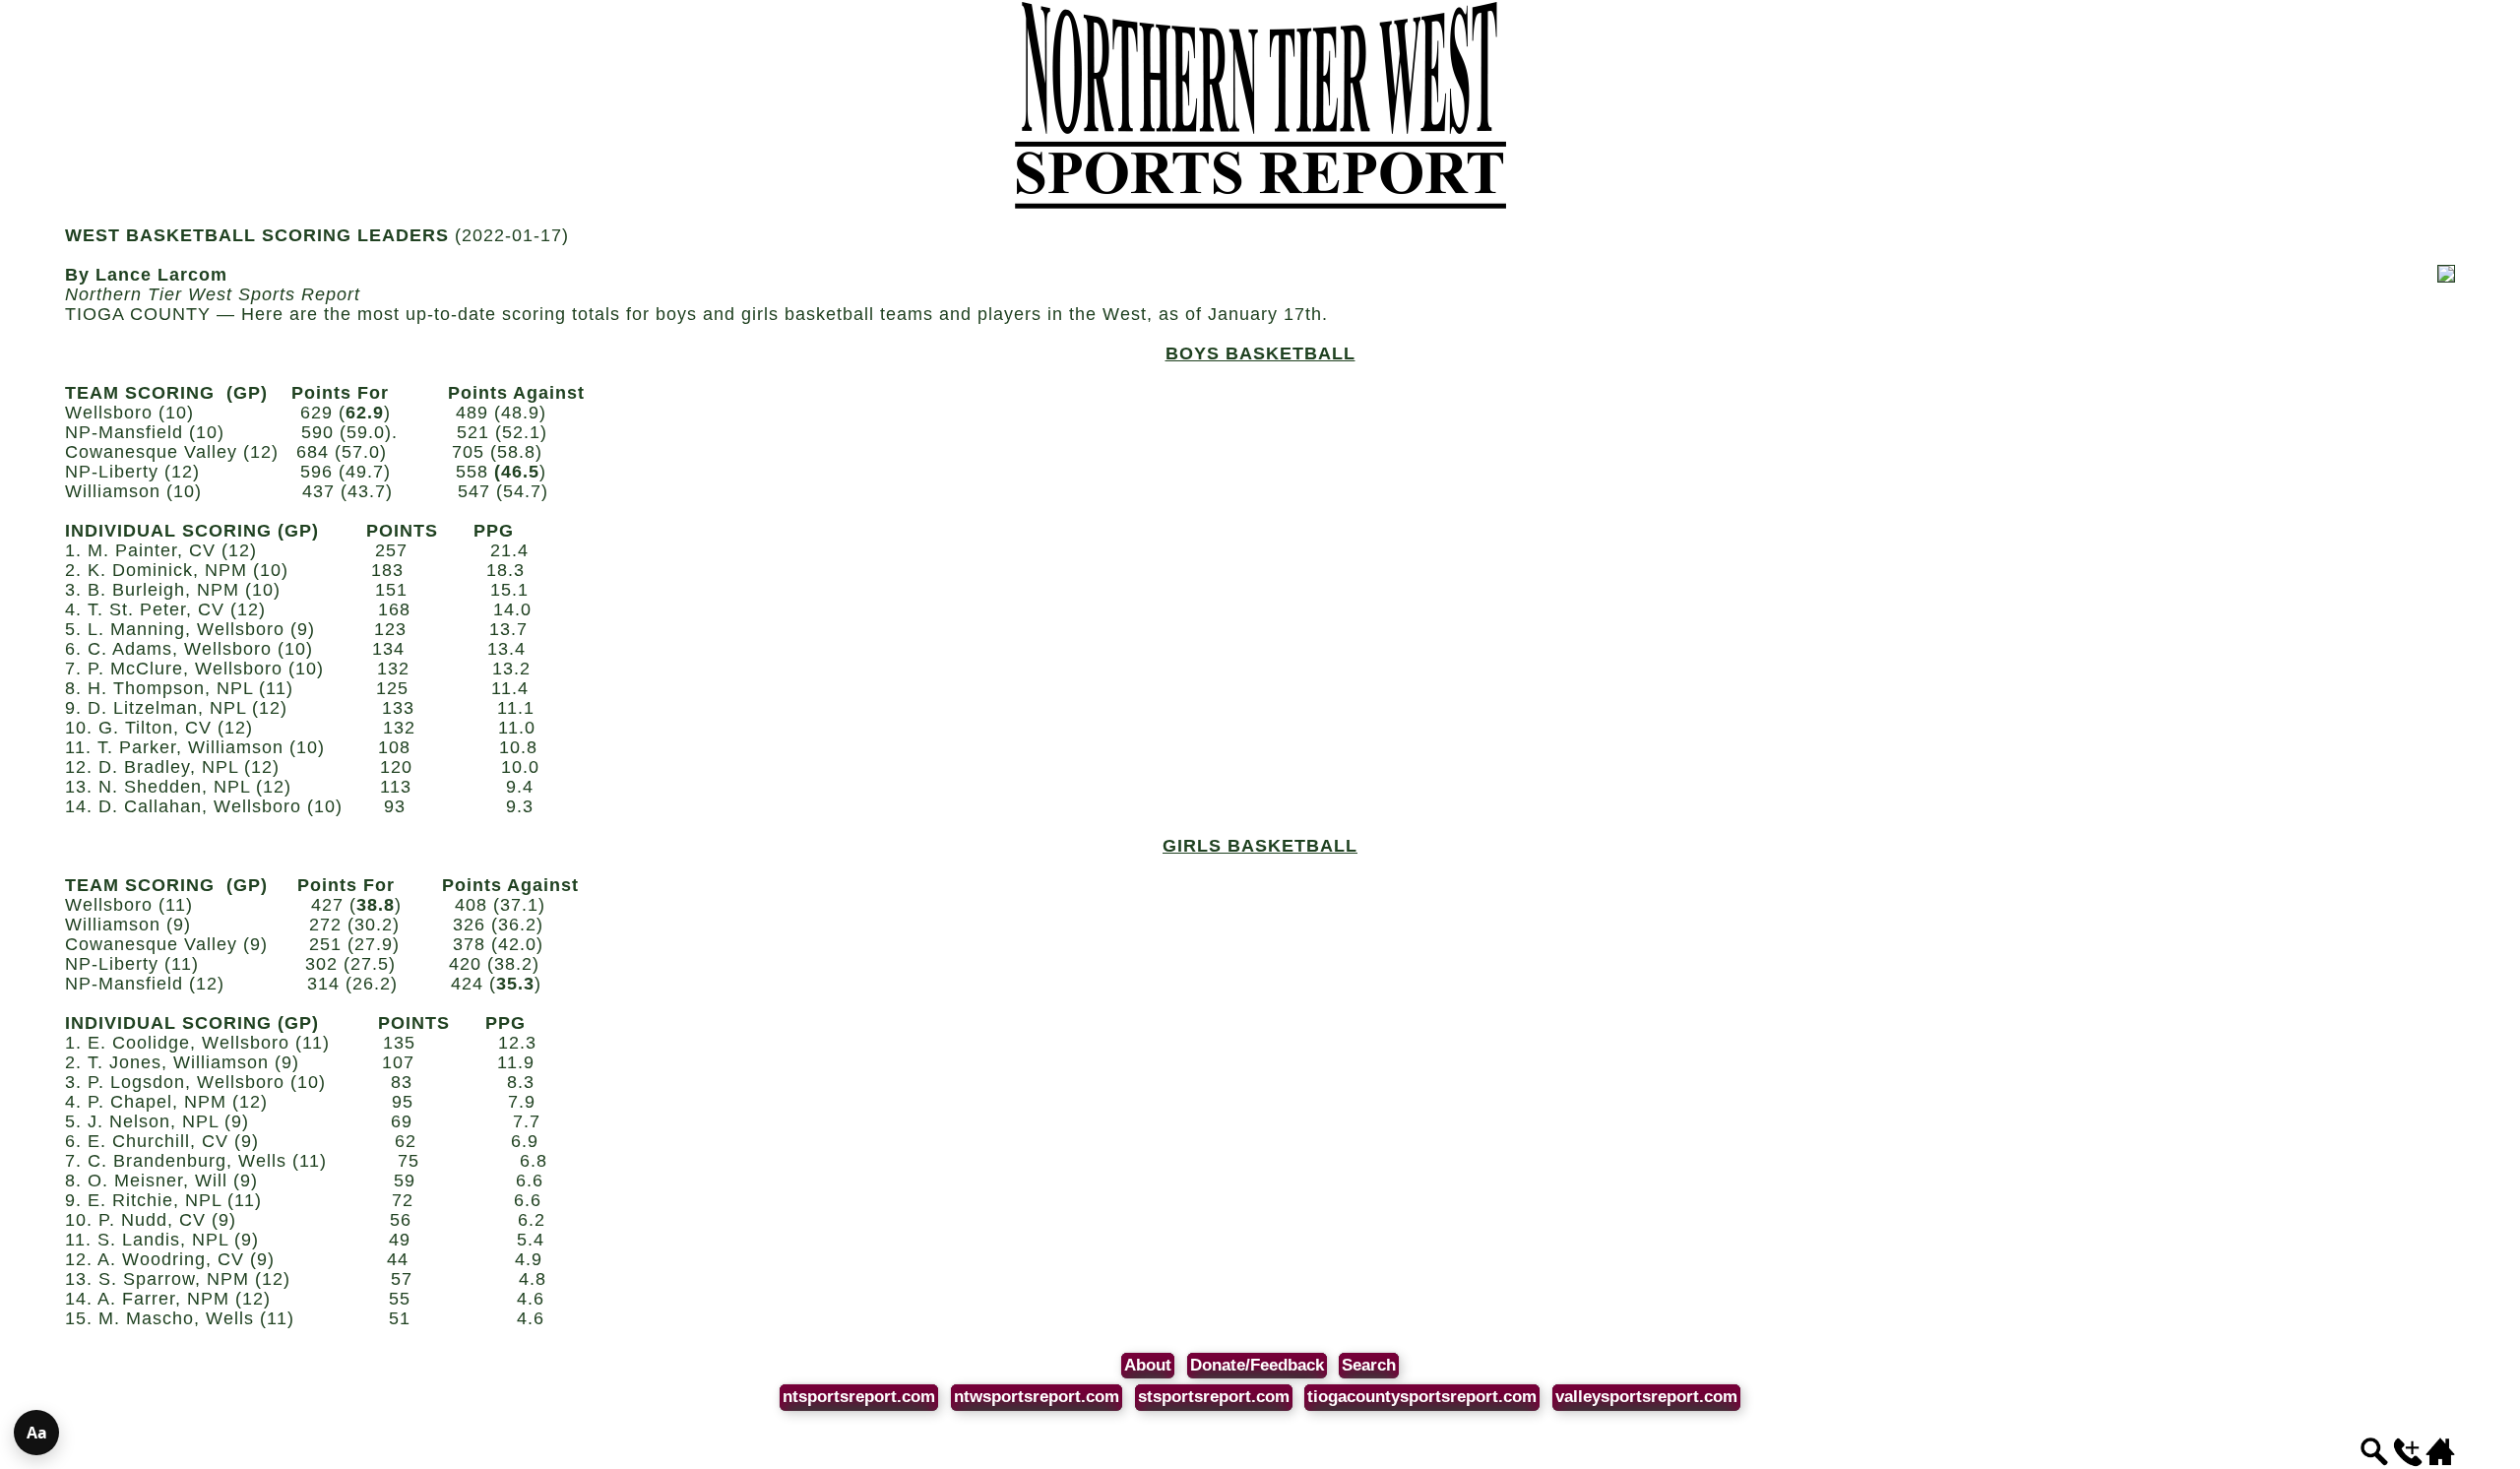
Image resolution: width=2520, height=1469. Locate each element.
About (1148, 1365)
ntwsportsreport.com (1037, 1397)
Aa (37, 1433)
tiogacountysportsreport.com (1422, 1397)
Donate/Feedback (1257, 1365)
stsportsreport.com (1214, 1397)
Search (1369, 1365)
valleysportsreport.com (1646, 1397)
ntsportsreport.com (859, 1397)
